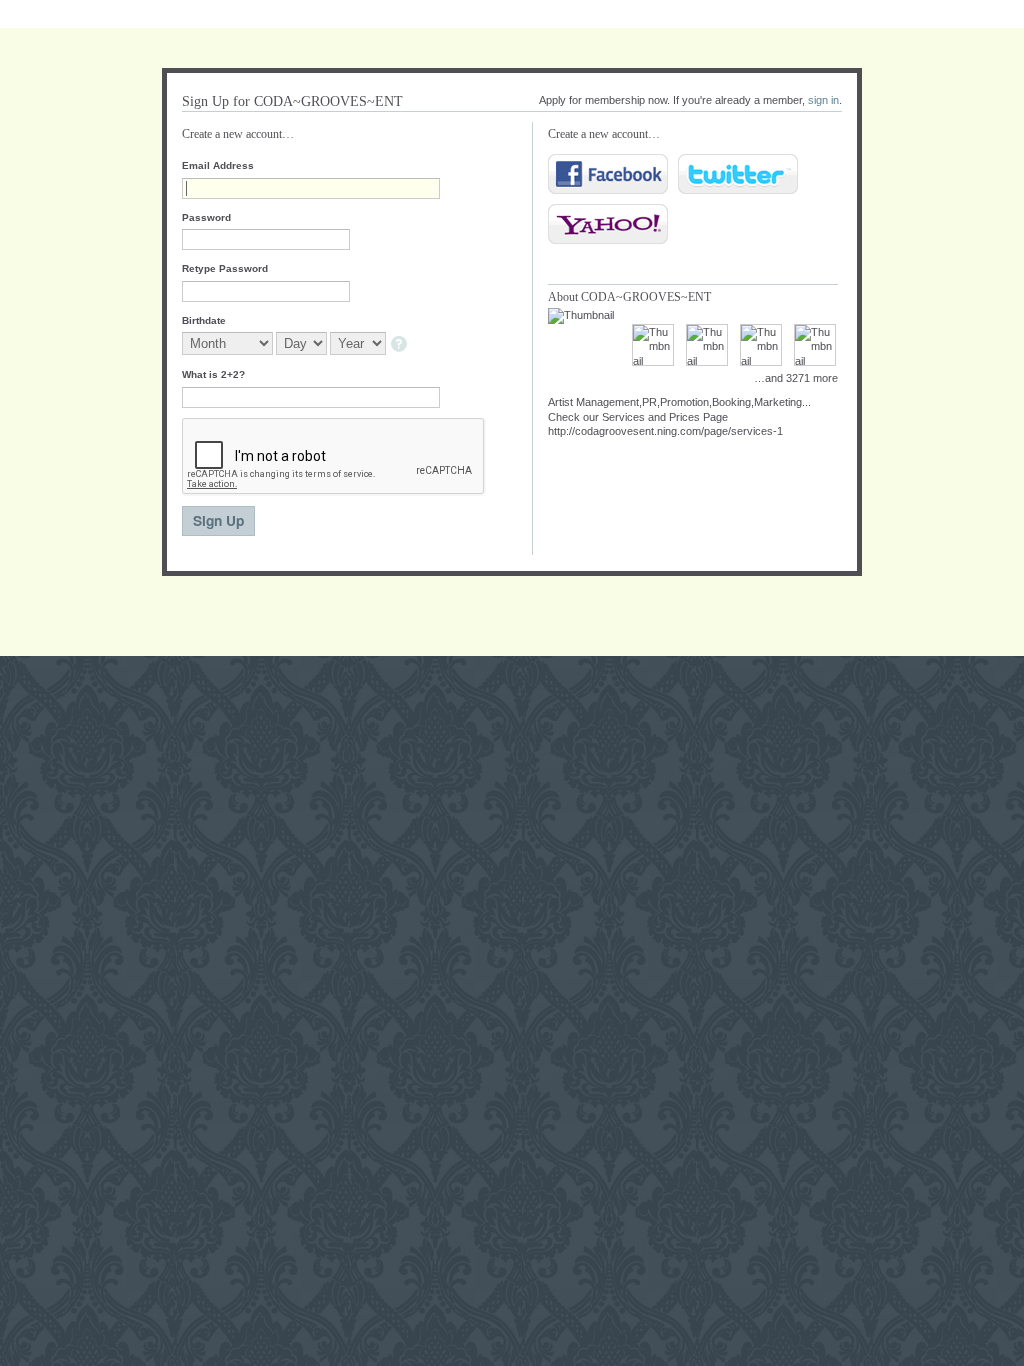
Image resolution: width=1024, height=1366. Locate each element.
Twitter (738, 174)
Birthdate (204, 320)
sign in (823, 100)
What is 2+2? (213, 374)
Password (206, 217)
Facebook (608, 174)
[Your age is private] (400, 345)
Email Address (218, 165)
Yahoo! (608, 224)
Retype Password (225, 268)
